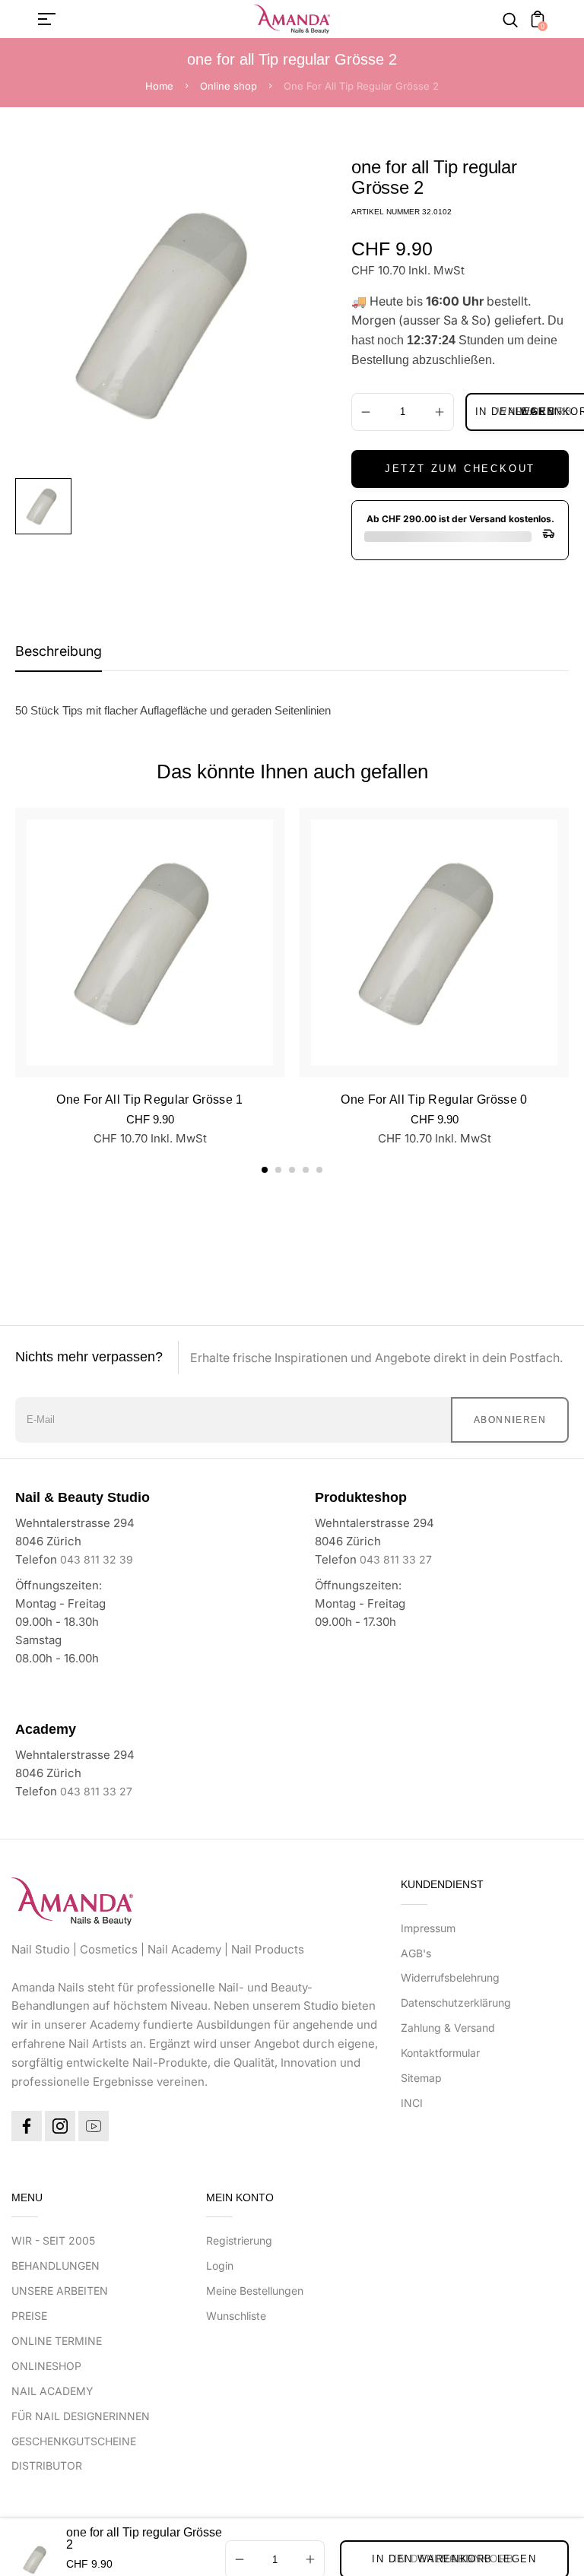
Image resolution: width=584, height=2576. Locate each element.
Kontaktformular (440, 2053)
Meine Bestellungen (255, 2291)
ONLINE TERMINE (57, 2341)
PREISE (29, 2316)
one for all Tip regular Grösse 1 (149, 1099)
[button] (265, 1170)
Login (220, 2265)
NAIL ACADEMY (52, 2391)
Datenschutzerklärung (456, 2002)
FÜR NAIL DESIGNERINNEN (81, 2416)
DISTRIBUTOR (47, 2465)
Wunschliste (236, 2316)
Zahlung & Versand (448, 2028)
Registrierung (239, 2240)
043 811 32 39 (97, 1559)
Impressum (428, 1928)
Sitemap (421, 2078)
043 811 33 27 (396, 1559)
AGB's (416, 1953)
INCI (412, 2103)
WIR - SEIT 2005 (53, 2240)
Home (159, 86)
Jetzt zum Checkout (460, 469)
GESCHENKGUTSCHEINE (74, 2441)
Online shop (229, 86)
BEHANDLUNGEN (56, 2265)
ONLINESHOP (46, 2366)
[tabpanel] (47, 506)
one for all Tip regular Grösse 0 (434, 1099)
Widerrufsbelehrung (450, 1977)
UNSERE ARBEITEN (60, 2291)
